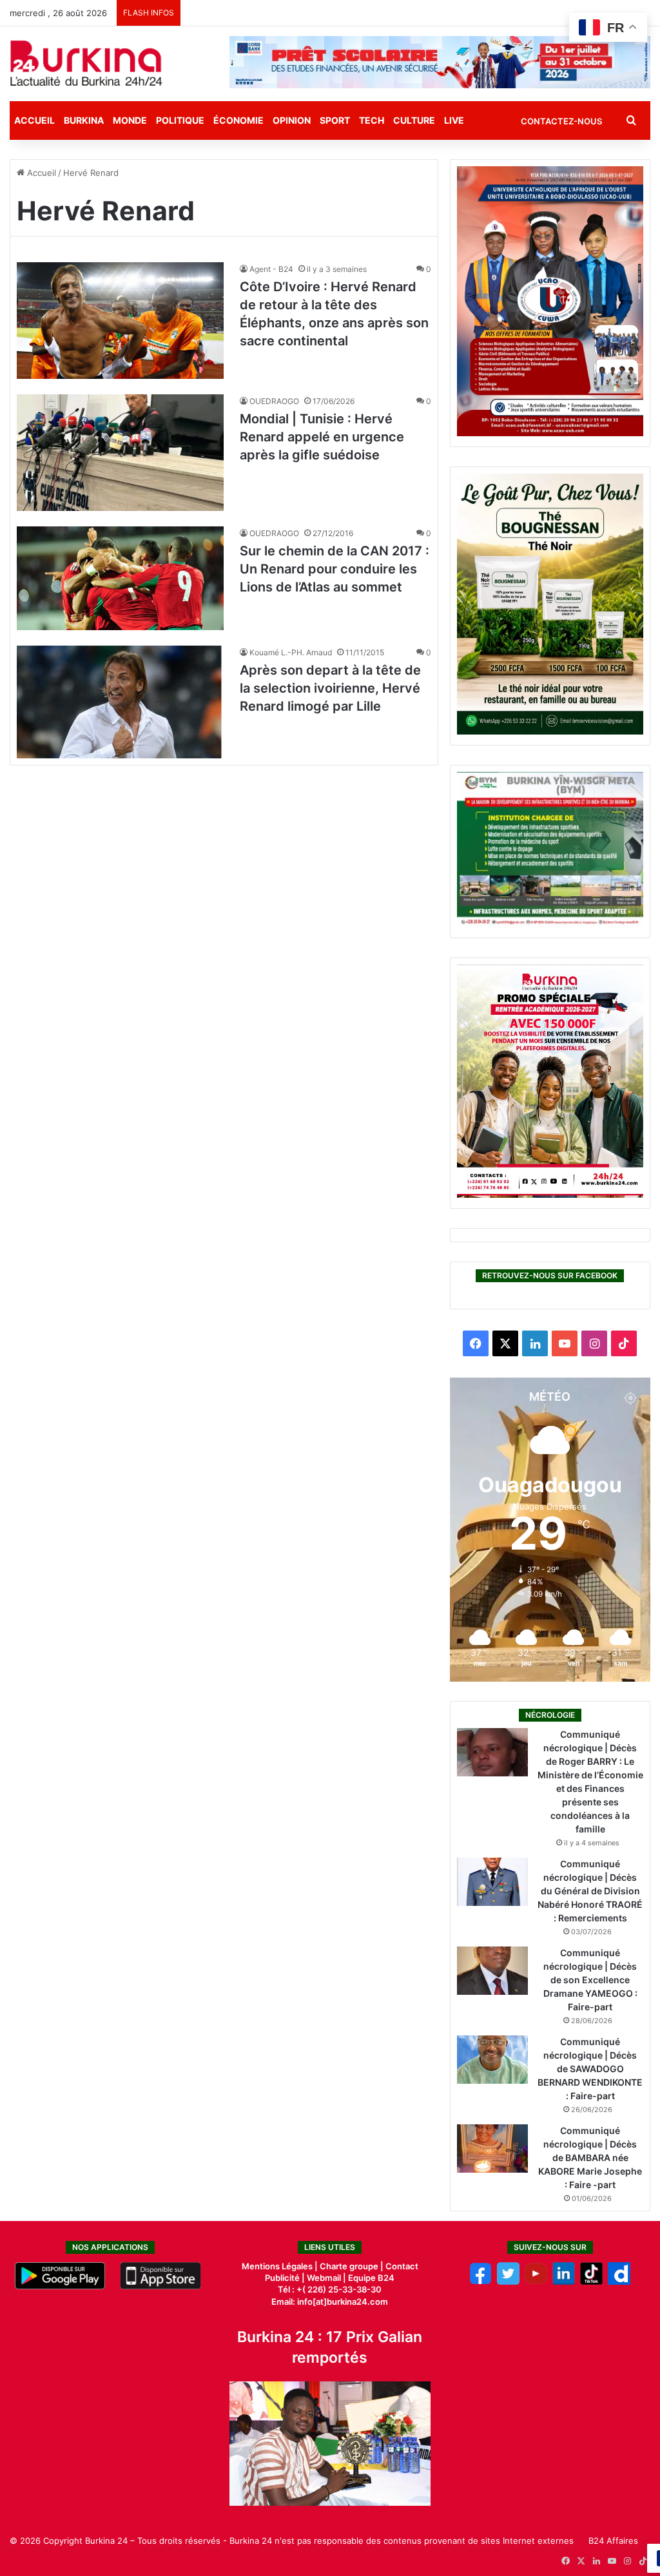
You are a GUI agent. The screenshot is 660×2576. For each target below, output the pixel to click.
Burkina (84, 120)
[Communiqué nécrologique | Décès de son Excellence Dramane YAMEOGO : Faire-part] (492, 1971)
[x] (508, 2282)
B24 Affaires (613, 2541)
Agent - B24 (271, 269)
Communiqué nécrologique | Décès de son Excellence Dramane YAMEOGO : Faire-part (590, 1980)
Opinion (292, 120)
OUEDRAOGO (274, 401)
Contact (402, 2266)
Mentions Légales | (281, 2266)
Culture (414, 120)
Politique (180, 120)
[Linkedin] (564, 2282)
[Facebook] (480, 2282)
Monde (130, 120)
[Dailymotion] (619, 2282)
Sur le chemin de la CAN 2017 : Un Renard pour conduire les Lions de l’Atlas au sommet (335, 569)
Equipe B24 (370, 2278)
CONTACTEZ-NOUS (561, 121)
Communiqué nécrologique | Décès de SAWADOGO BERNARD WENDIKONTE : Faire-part (590, 2069)
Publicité (282, 2278)
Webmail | (326, 2278)
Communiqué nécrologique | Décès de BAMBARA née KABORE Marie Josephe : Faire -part (590, 2158)
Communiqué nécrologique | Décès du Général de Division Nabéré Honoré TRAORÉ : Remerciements (590, 1891)
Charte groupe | (353, 2266)
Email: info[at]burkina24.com (330, 2302)
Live (454, 120)
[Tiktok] (591, 2282)
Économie (238, 120)
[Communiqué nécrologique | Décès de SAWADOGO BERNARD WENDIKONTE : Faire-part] (492, 2060)
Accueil (34, 120)
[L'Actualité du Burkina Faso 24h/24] (86, 63)
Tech (372, 120)
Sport (335, 120)
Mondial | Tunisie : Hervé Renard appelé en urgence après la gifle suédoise (322, 437)
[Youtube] (536, 2282)
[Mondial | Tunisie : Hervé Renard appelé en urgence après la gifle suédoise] (120, 453)
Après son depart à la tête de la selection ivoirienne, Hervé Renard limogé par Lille (330, 688)
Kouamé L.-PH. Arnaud (291, 652)
